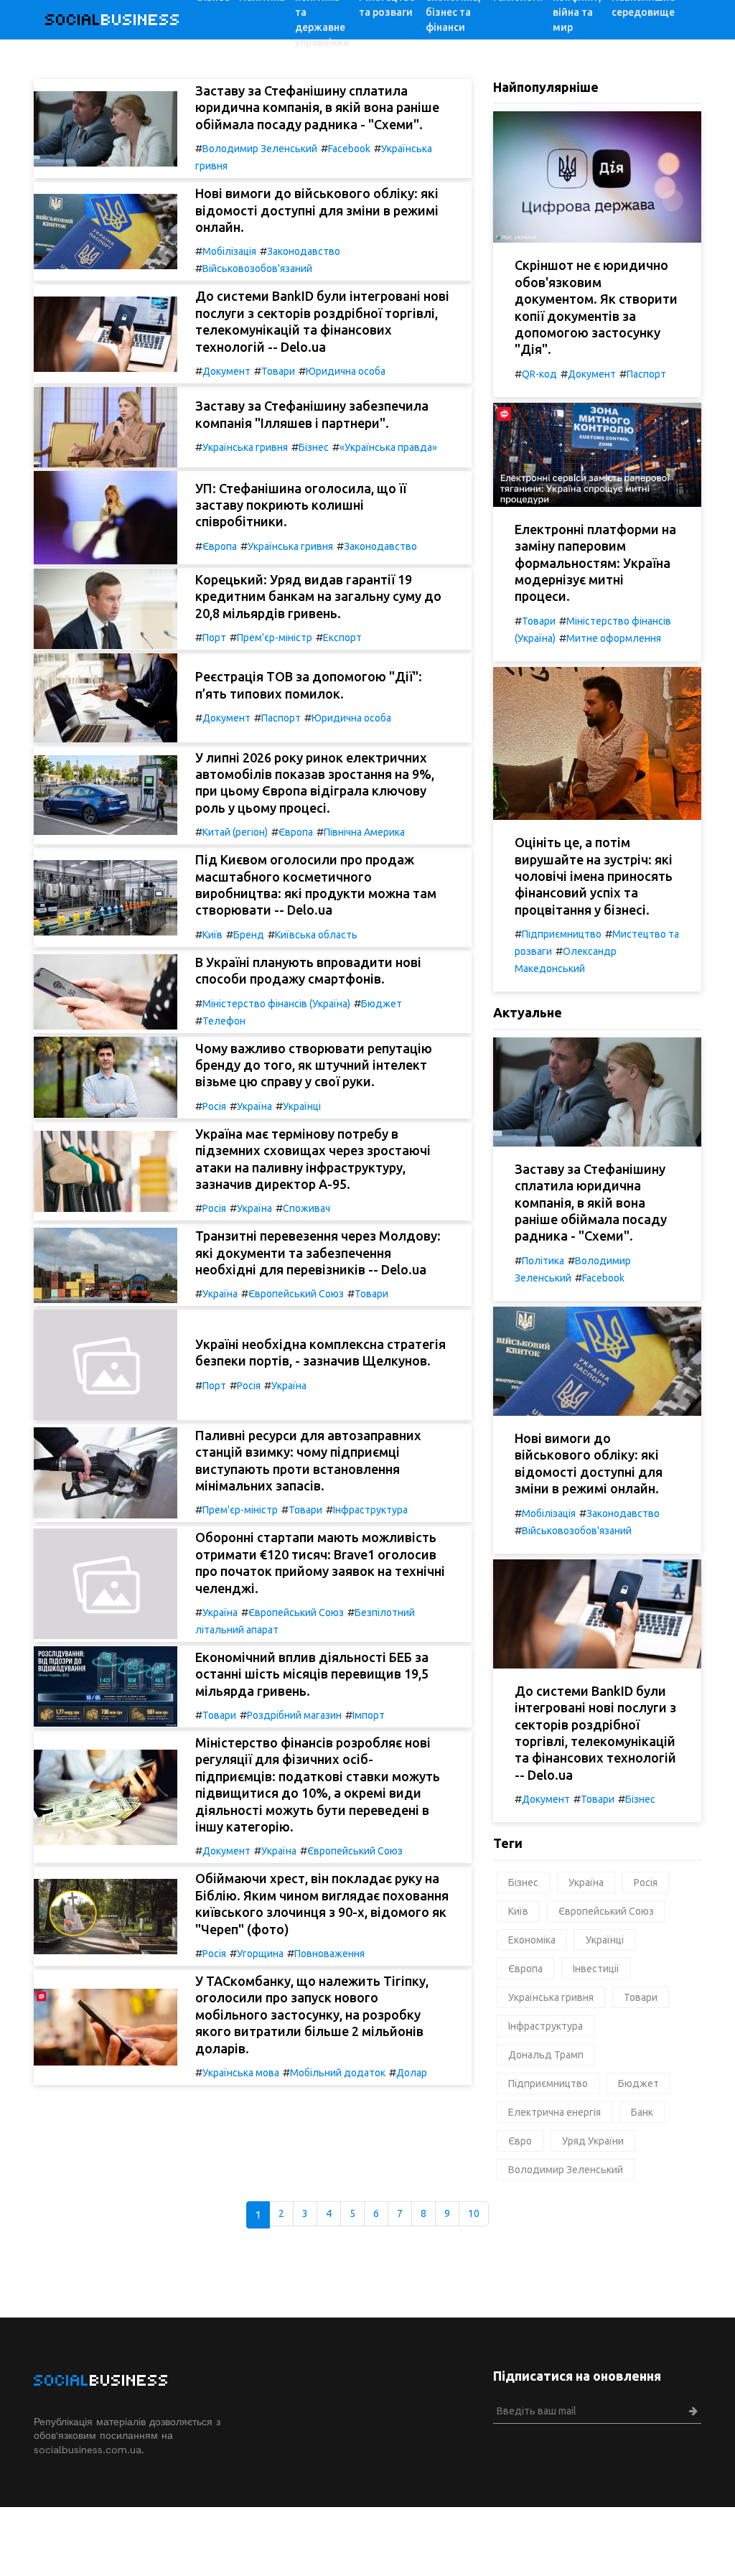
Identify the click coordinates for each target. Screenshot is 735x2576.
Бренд (249, 935)
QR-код (539, 374)
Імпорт (369, 1715)
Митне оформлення (614, 638)
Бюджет (381, 1004)
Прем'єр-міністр (275, 638)
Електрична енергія (554, 2112)
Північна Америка (364, 832)
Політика (543, 1261)
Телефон (224, 1021)
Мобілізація (229, 251)
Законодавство (304, 251)
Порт (214, 638)
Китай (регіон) (235, 832)
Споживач (306, 1208)
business (113, 20)
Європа (220, 546)
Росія (214, 1106)
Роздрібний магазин (294, 1715)
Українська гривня (245, 447)
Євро (520, 2141)
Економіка (532, 1940)
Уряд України (593, 2141)
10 (474, 2213)
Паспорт (281, 718)
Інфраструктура (370, 1510)
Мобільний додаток (338, 2073)
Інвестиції (596, 1969)
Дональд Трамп (546, 2055)
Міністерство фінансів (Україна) (276, 1004)
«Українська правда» (388, 447)
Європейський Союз (296, 1294)
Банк (642, 2112)
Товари (278, 371)
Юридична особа (346, 371)
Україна (254, 1106)
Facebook (349, 149)
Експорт (342, 638)
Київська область (316, 935)
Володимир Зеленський (260, 149)
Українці (302, 1106)
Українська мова (241, 2073)
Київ (212, 935)
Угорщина (260, 1954)
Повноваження (329, 1954)
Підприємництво (562, 934)
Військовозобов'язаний (257, 269)
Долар (412, 2073)
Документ (226, 371)
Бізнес (314, 447)
